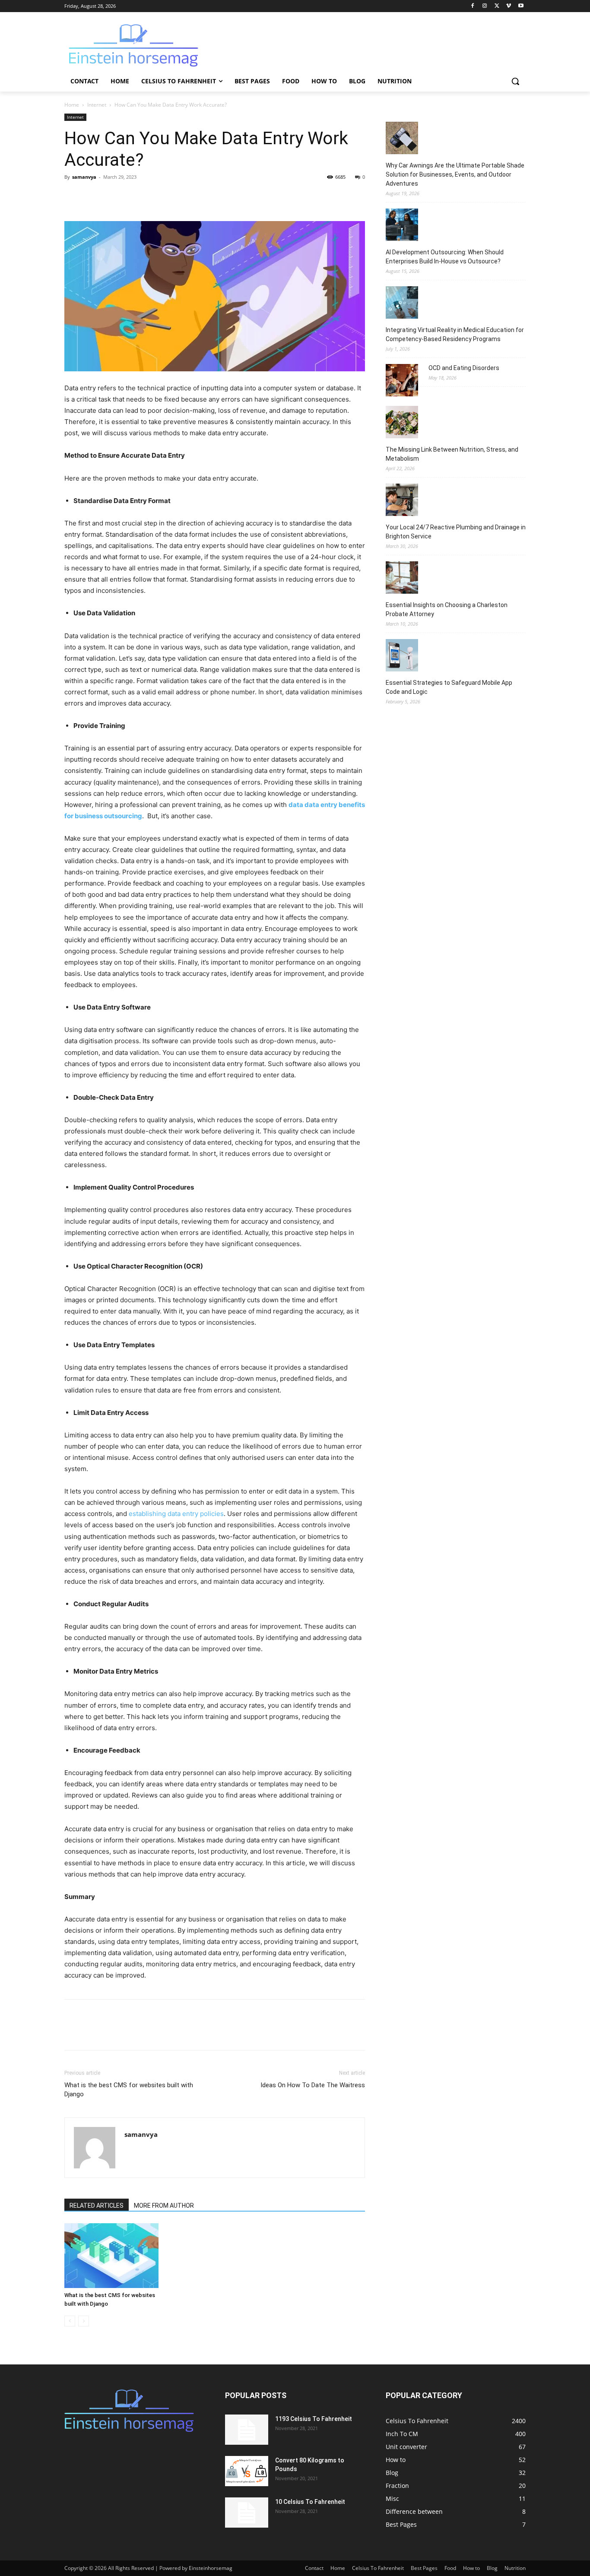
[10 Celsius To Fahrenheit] (247, 2513)
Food (450, 2568)
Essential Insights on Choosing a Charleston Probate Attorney (447, 609)
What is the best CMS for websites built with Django (129, 2090)
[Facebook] (473, 6)
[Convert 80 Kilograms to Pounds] (247, 2471)
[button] (515, 81)
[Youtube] (521, 6)
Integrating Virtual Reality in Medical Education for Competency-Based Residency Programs (455, 334)
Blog (492, 2568)
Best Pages (424, 2568)
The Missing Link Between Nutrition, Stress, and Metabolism (452, 454)
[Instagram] (485, 6)
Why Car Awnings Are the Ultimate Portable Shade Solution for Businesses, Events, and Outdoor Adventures (455, 174)
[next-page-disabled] (84, 2321)
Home (72, 105)
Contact (314, 2568)
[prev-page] (70, 2321)
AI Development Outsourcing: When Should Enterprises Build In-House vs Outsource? (445, 257)
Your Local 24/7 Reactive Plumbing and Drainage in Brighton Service (456, 532)
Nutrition (515, 2568)
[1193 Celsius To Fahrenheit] (247, 2430)
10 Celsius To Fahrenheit (310, 2502)
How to (471, 2568)
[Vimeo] (509, 6)
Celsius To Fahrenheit (378, 2568)
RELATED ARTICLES (97, 2206)
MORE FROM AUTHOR (164, 2206)
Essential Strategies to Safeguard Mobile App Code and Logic (449, 687)
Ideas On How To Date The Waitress (313, 2085)
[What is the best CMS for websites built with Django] (111, 2256)
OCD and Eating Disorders (464, 368)
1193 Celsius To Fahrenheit (314, 2419)
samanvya (84, 177)
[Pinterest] (113, 196)
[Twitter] (497, 6)
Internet (97, 105)
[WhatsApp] (133, 196)
